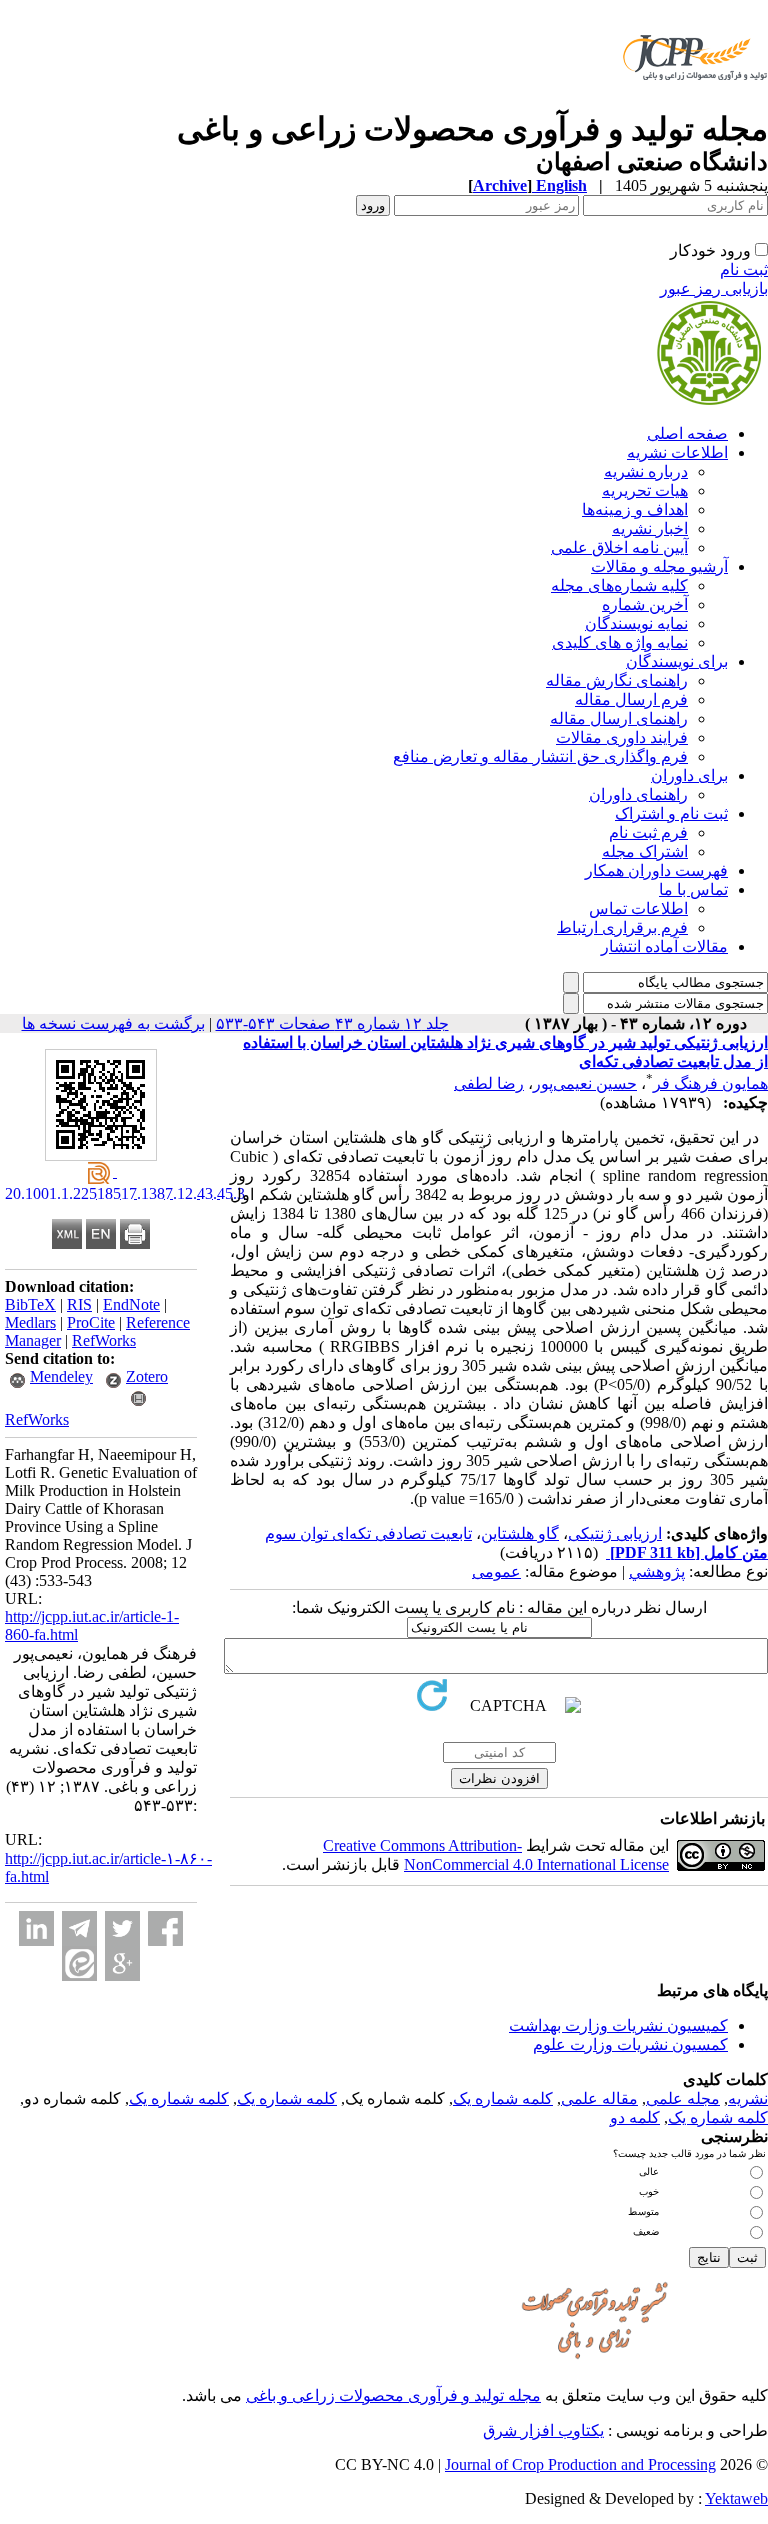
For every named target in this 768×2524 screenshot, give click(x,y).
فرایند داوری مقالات (622, 737)
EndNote (131, 1304)
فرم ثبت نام (648, 832)
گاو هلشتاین (520, 1533)
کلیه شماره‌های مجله (619, 585)
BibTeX (30, 1304)
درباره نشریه (646, 471)
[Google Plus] (122, 1963)
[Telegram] (79, 1928)
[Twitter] (122, 1928)
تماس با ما (693, 889)
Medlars (30, 1322)
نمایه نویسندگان (636, 623)
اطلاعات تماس (638, 908)
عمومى (496, 1571)
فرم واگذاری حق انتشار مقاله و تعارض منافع (540, 756)
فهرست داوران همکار (656, 870)
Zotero (147, 1376)
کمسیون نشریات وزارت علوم (630, 2044)
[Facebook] (165, 1928)
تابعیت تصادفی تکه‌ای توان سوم (368, 1533)
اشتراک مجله (645, 851)
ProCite (91, 1322)
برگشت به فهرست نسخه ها (113, 1023)
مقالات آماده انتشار (664, 946)
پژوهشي (657, 1571)
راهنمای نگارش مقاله (617, 680)
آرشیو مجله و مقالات (659, 566)
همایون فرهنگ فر (710, 1083)
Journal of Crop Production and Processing (580, 2464)
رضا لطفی (489, 1083)
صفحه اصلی (687, 433)
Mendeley (61, 1376)
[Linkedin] (36, 1928)
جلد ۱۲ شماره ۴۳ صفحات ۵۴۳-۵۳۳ (332, 1023)
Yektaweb (736, 2498)
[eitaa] (79, 1963)
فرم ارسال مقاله (631, 699)
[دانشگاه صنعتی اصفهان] (691, 104)
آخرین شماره (645, 604)
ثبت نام (744, 269)
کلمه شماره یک (503, 2098)
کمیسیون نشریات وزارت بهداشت (618, 2025)
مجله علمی (683, 2098)
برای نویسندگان (677, 661)
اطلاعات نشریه (677, 452)
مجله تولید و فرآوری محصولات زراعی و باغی (393, 2395)
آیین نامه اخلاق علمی (619, 547)
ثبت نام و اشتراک (671, 813)
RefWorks (104, 1340)
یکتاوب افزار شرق (543, 2430)
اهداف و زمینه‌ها (635, 509)
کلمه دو (635, 2117)
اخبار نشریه (650, 528)
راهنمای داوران (638, 794)
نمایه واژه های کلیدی (620, 642)
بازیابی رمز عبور (714, 288)
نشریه (748, 2098)
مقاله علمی (599, 2098)
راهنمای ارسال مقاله (619, 718)
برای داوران (689, 775)
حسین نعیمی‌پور (585, 1083)
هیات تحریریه (645, 490)
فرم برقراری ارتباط (622, 927)
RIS (79, 1304)
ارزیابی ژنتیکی (615, 1533)
